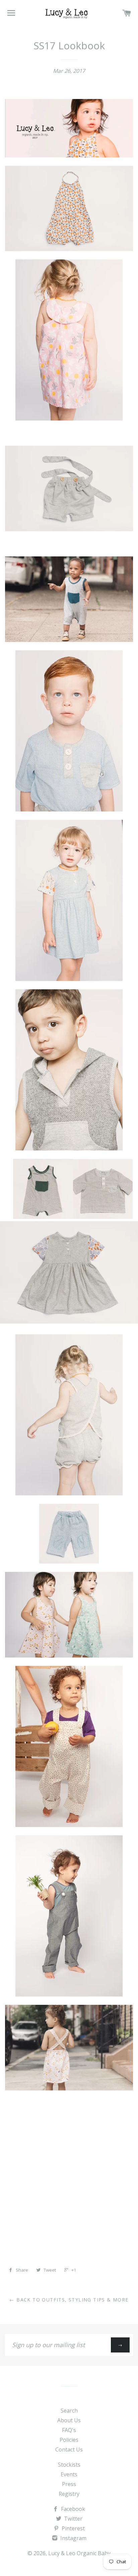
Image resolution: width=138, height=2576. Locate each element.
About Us (69, 2420)
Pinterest (73, 2528)
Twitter (73, 2519)
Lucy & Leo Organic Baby (79, 2553)
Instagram (73, 2538)
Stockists (69, 2465)
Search (69, 2411)
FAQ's (69, 2430)
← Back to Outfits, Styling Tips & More (69, 2300)
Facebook (72, 2509)
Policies (69, 2440)
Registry (69, 2494)
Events (69, 2474)
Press (69, 2484)
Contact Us (69, 2449)
